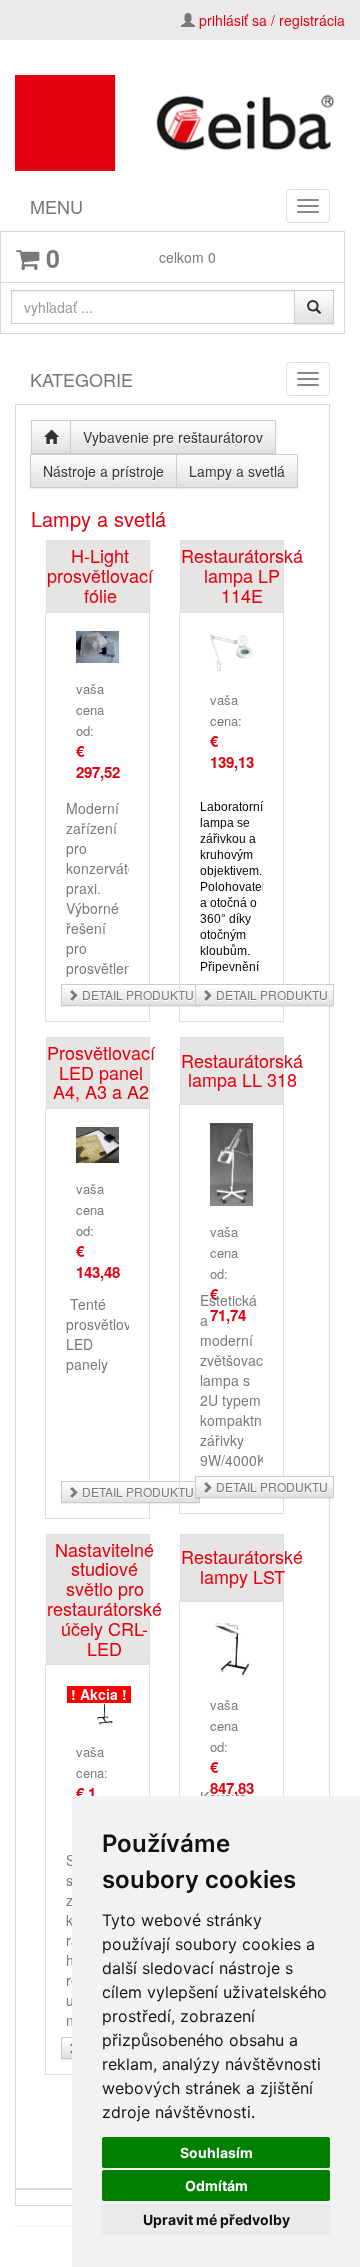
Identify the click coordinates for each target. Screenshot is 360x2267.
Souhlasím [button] (216, 2152)
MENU (56, 206)
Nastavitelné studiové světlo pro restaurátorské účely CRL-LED (104, 1599)
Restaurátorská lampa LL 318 (242, 1070)
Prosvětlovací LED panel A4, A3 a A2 (101, 1072)
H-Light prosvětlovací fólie (100, 575)
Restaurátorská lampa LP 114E (242, 575)
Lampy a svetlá (237, 471)
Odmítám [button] (216, 2185)
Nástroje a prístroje (103, 471)
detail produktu (136, 994)
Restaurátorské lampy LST (242, 1566)
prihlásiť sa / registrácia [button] (272, 20)
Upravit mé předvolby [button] (216, 2219)
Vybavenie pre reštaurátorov (173, 437)
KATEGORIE (81, 379)
